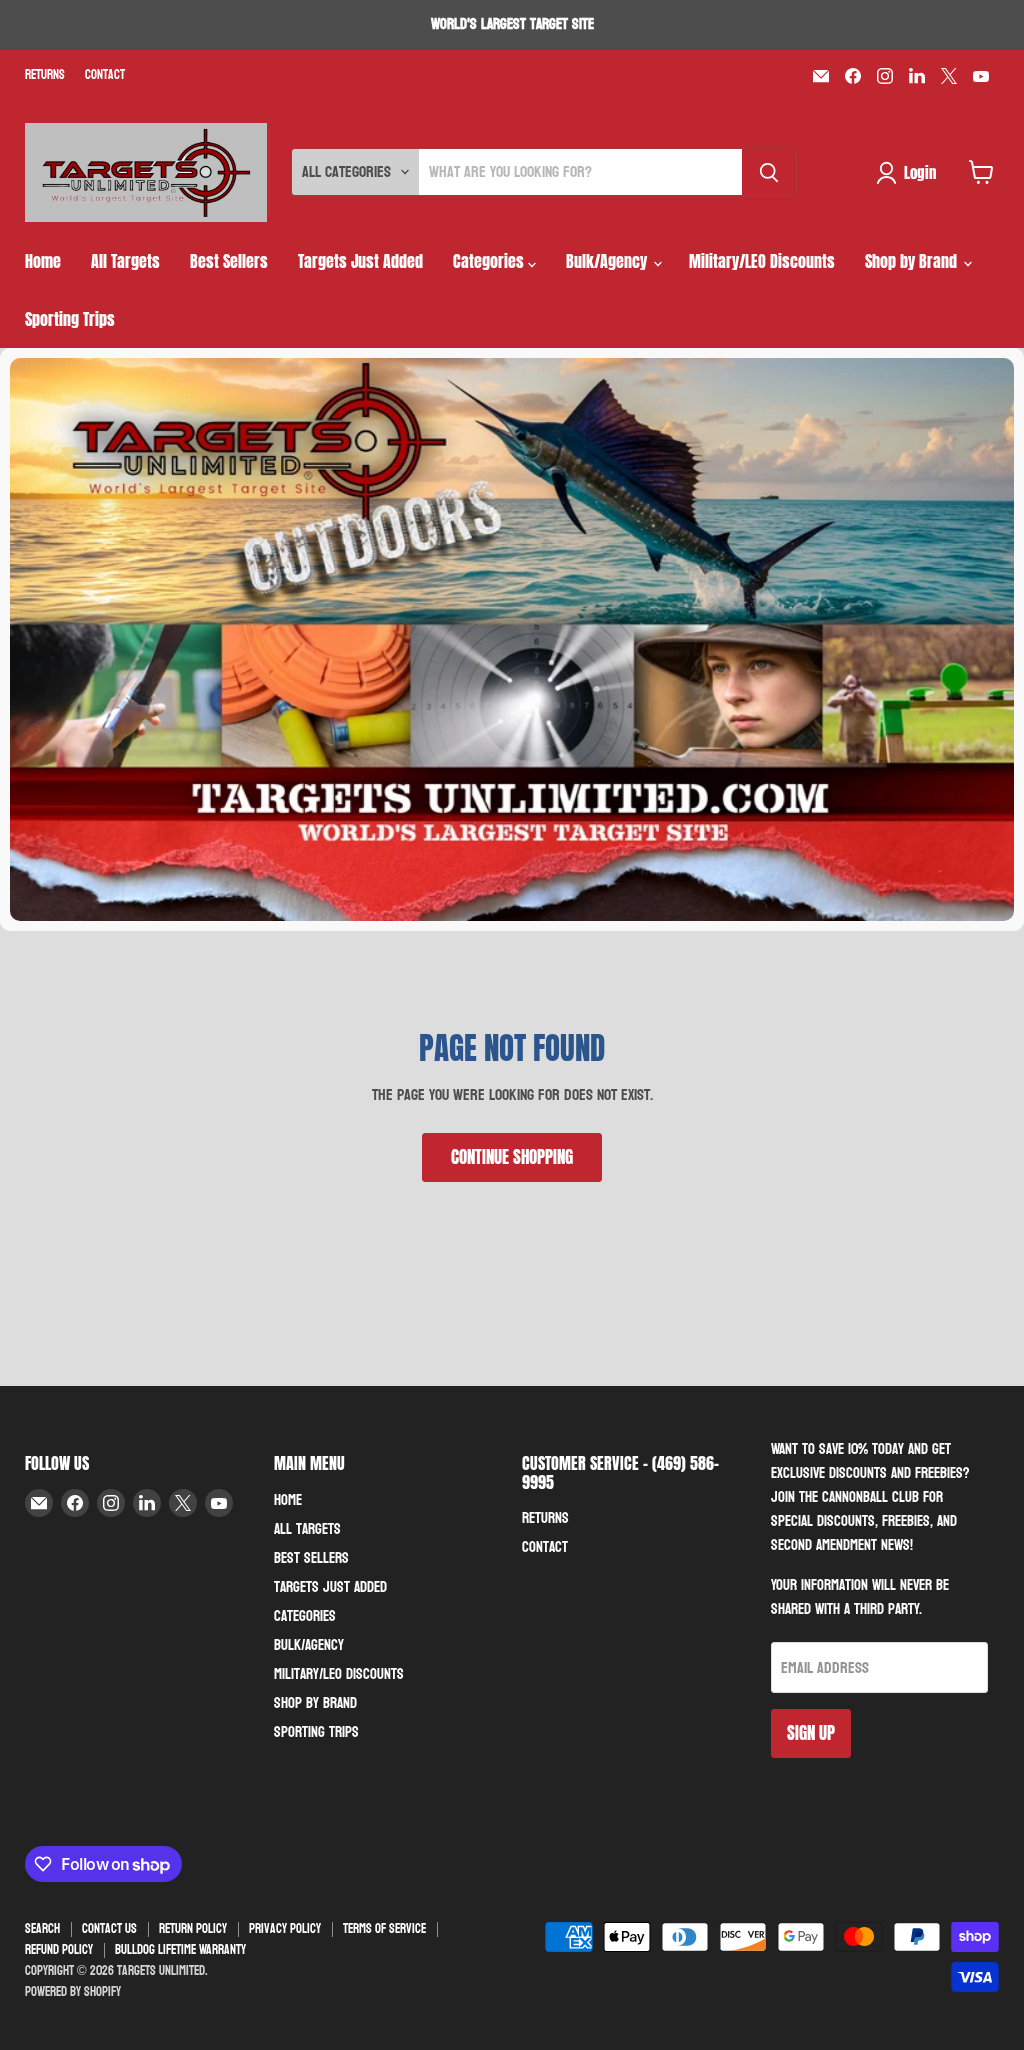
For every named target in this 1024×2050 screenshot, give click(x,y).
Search (42, 1929)
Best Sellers (229, 261)
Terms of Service (384, 1929)
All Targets (125, 261)
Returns (45, 75)
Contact (105, 75)
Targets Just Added (360, 261)
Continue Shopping (512, 1157)
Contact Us (109, 1929)
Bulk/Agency (608, 261)
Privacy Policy (285, 1929)
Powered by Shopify (73, 1992)
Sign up (811, 1733)
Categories (490, 261)
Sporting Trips (70, 319)
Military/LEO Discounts (762, 261)
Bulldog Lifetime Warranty (180, 1950)
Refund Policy (59, 1950)
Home (43, 261)
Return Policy (193, 1929)
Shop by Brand (913, 261)
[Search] (769, 172)
